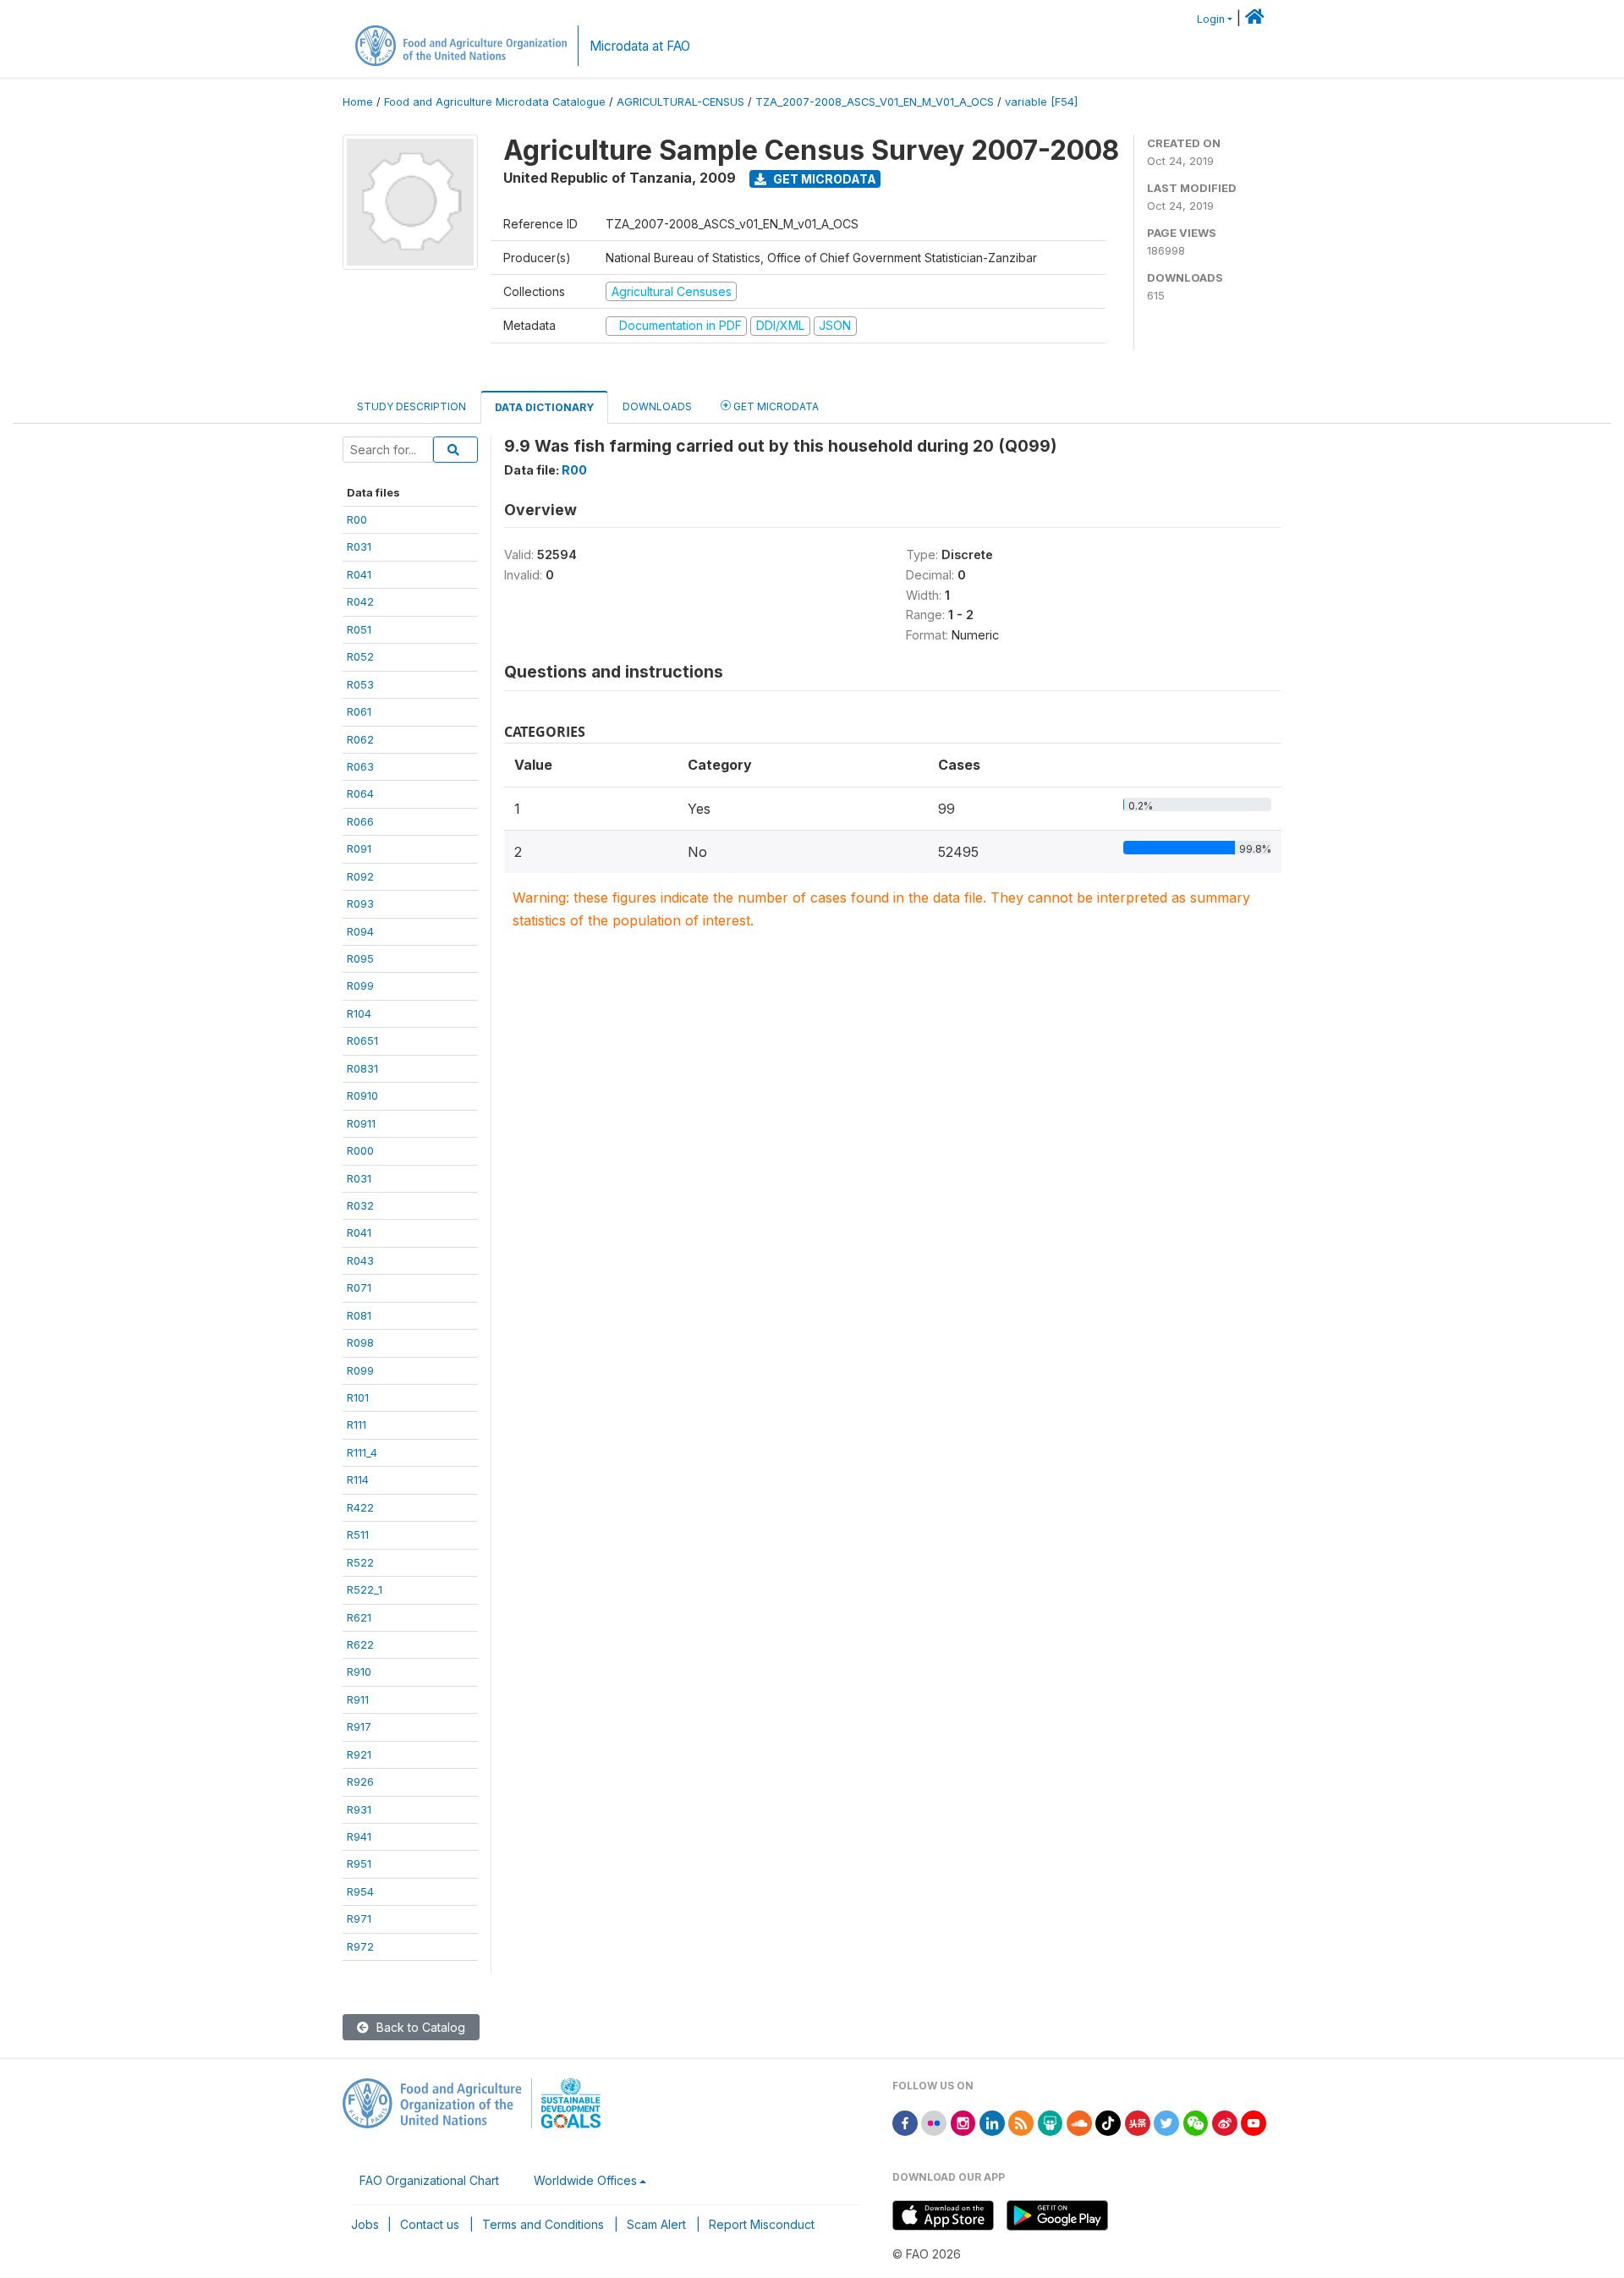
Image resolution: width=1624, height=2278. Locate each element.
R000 (360, 1150)
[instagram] (963, 2122)
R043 (360, 1260)
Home (358, 102)
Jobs (365, 2224)
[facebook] (905, 2122)
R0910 (362, 1095)
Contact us (430, 2224)
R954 (360, 1891)
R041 (359, 574)
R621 (359, 1617)
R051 (359, 629)
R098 (360, 1342)
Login (1211, 19)
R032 (360, 1205)
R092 (360, 876)
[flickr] (934, 2122)
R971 (359, 1918)
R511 (358, 1534)
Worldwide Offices (585, 2180)
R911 (358, 1699)
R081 (359, 1315)
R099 (360, 985)
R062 (360, 739)
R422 (360, 1507)
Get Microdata (823, 179)
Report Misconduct (762, 2224)
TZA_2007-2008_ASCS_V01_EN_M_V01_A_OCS (875, 102)
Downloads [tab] (657, 406)
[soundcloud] (1079, 2122)
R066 (360, 821)
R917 (359, 1726)
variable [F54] (1041, 102)
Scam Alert (656, 2224)
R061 (359, 711)
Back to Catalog (419, 2027)
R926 (360, 1781)
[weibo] (1225, 2122)
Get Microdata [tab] (775, 406)
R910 (359, 1671)
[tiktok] (1108, 2122)
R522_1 (365, 1589)
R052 (360, 656)
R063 (360, 766)
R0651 (362, 1040)
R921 (359, 1754)
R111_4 (362, 1452)
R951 (359, 1864)
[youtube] (1254, 2122)
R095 (360, 958)
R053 (360, 684)
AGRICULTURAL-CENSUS (680, 102)
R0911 (361, 1123)
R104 (359, 1013)
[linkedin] (992, 2122)
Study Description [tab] (411, 406)
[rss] (1021, 2122)
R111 (357, 1424)
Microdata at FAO (640, 46)
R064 (360, 793)
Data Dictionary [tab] (544, 407)
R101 (358, 1397)
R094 (360, 931)
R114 (358, 1479)
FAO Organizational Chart (429, 2180)
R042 (360, 601)
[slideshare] (1051, 2122)
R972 (360, 1946)
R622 (360, 1644)
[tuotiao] (1138, 2122)
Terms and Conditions (543, 2224)
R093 (360, 903)
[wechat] (1196, 2122)
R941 (359, 1836)
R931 (359, 1809)
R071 (359, 1287)
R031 (359, 546)
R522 (360, 1562)
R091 (359, 848)
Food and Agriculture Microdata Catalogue (495, 102)
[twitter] (1166, 2122)
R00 (357, 519)
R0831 (362, 1068)
